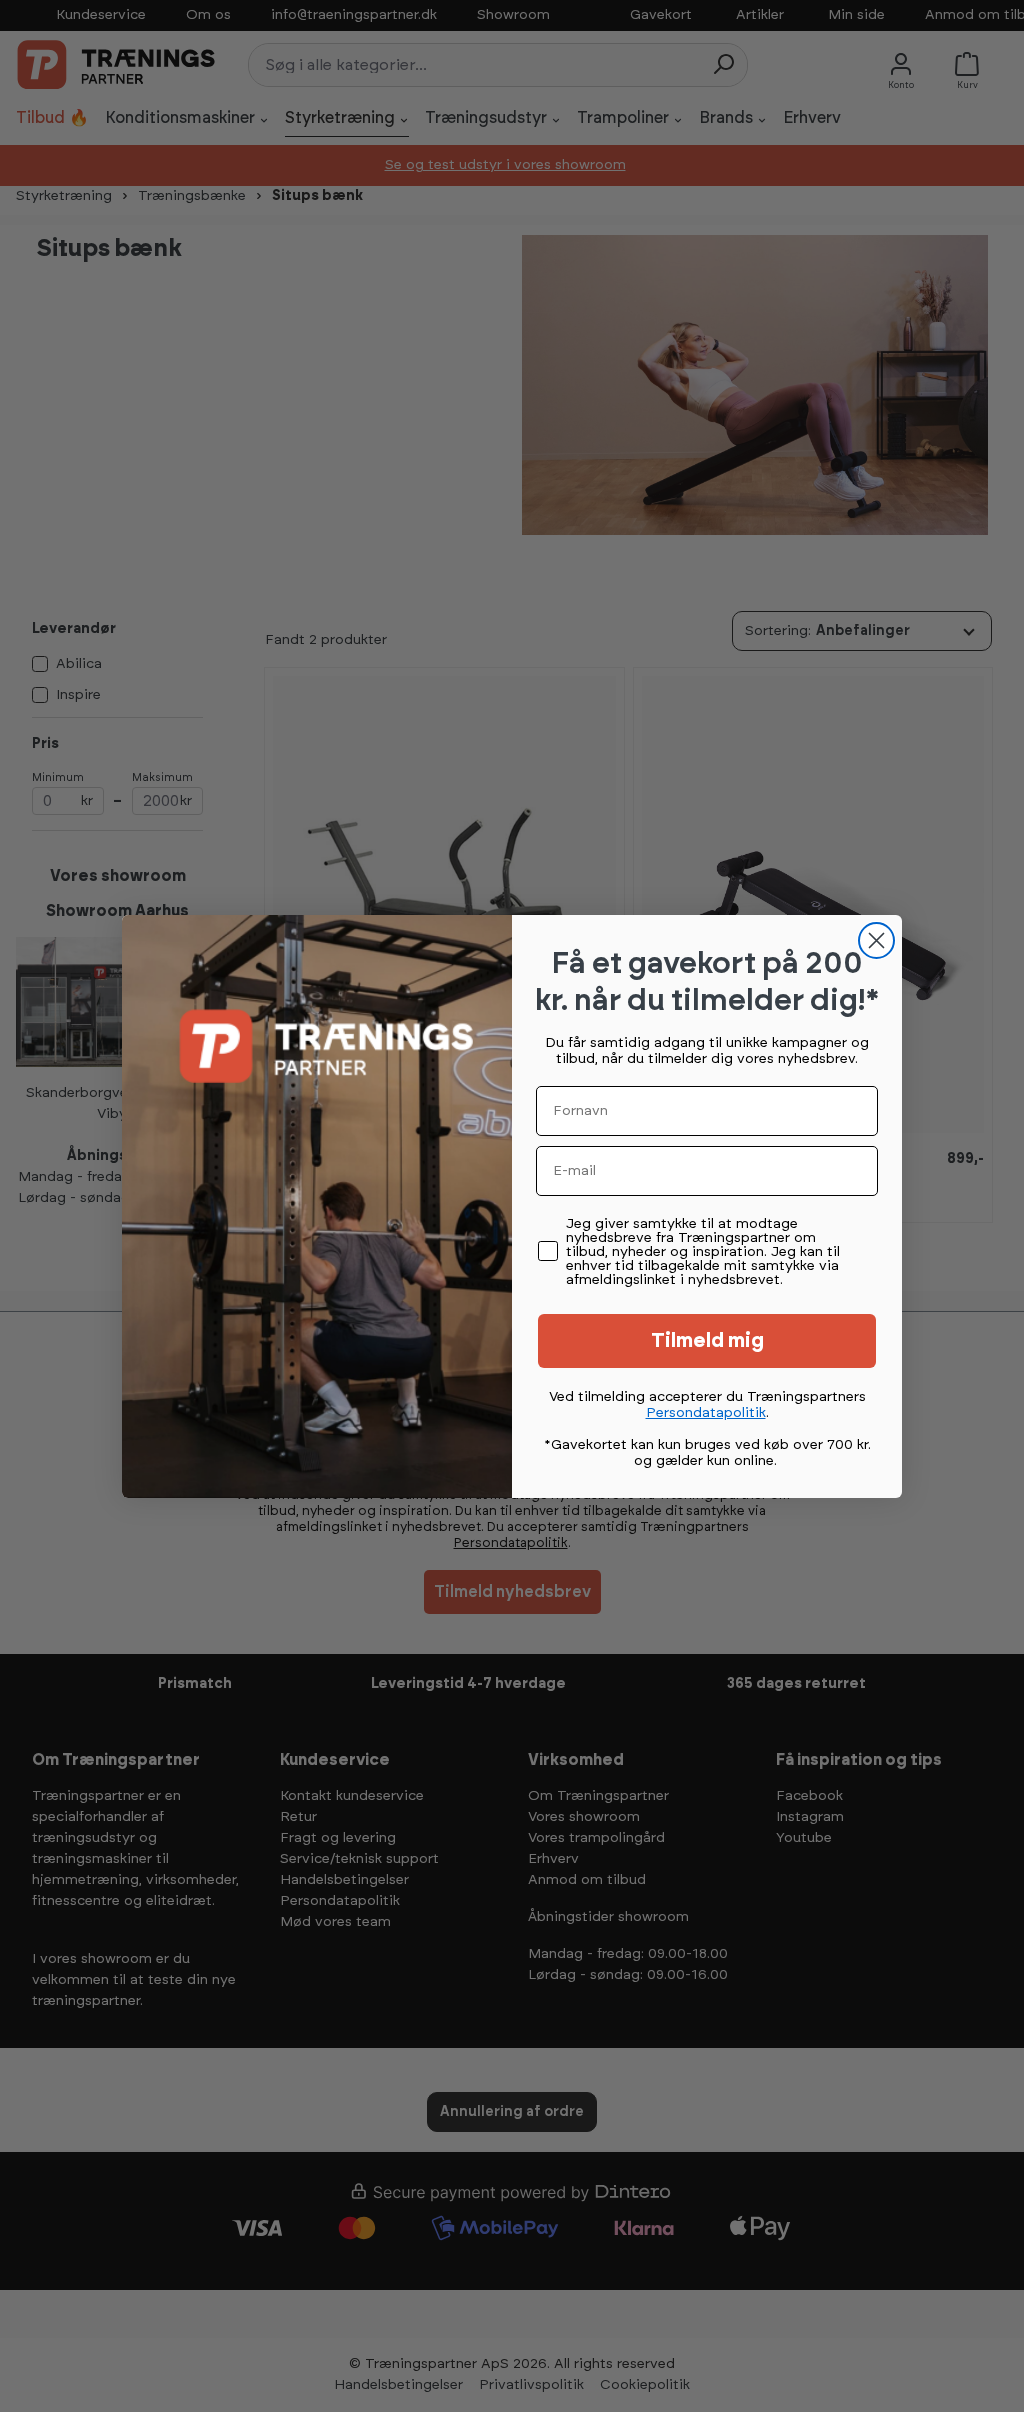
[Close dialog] (876, 940)
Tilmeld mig (707, 1341)
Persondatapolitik (706, 1413)
